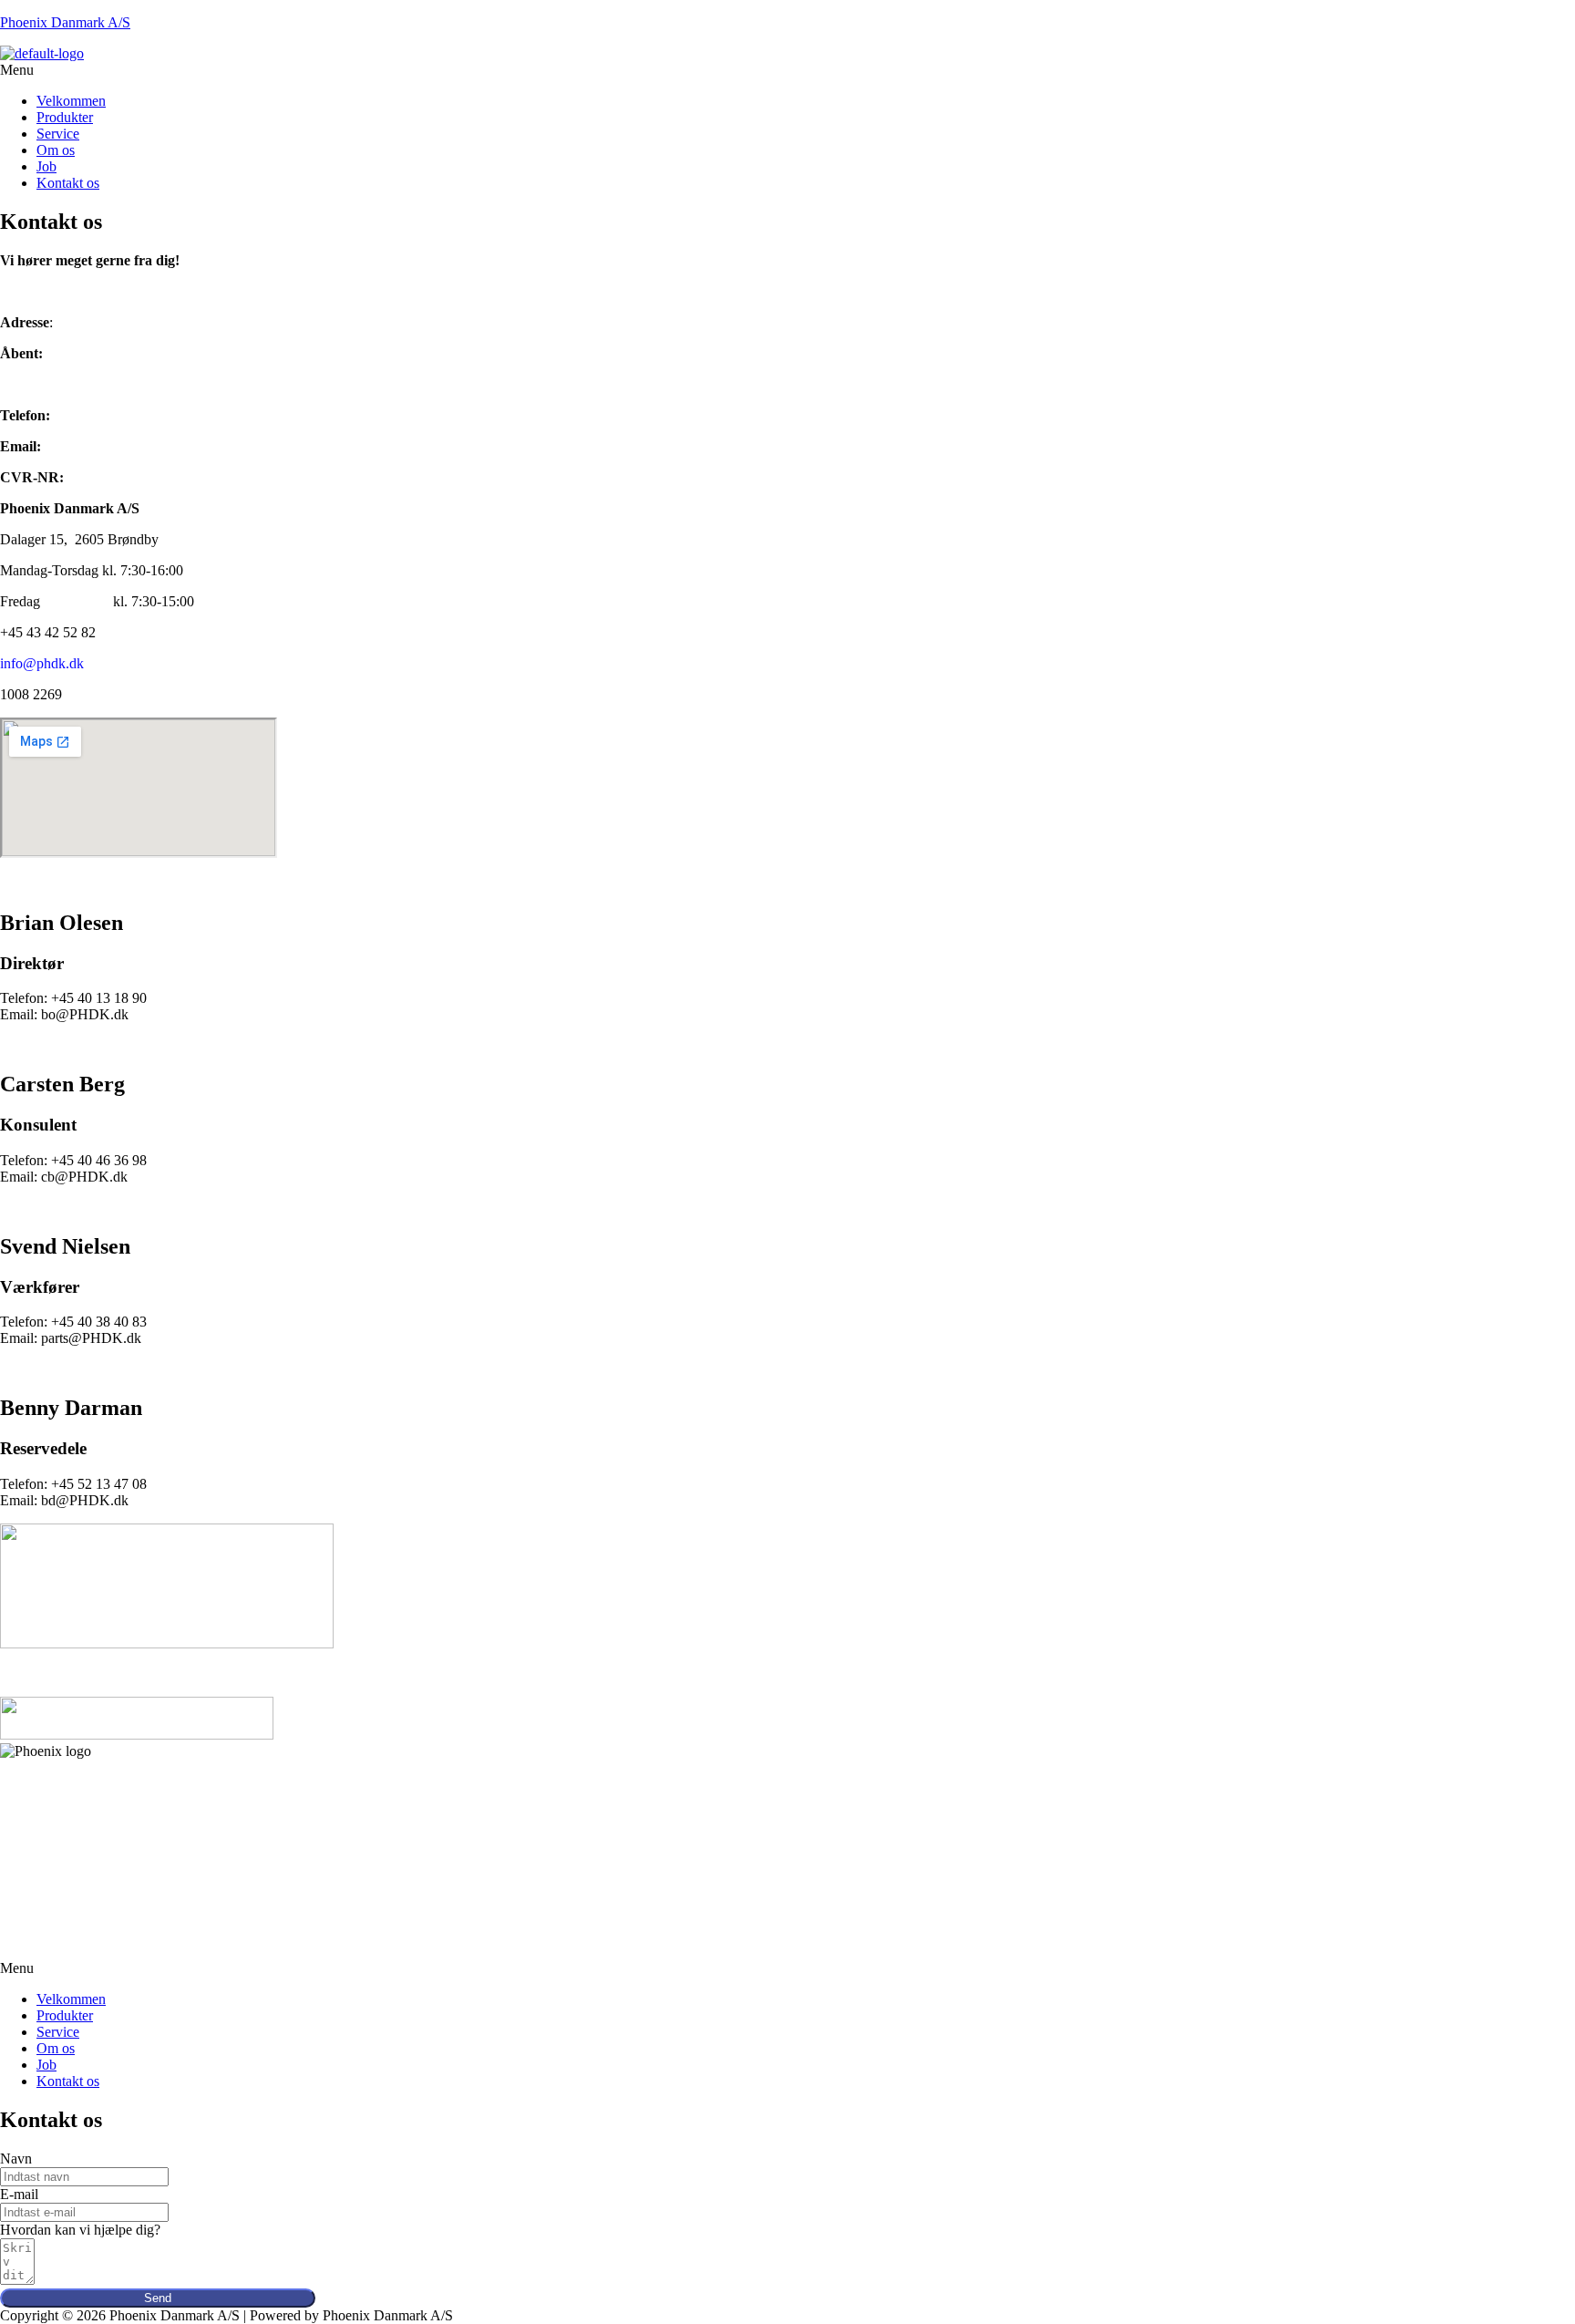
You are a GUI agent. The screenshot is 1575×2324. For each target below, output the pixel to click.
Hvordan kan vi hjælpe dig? (80, 2230)
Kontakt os (68, 183)
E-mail (19, 2194)
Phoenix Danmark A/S (65, 22)
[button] (787, 70)
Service (58, 134)
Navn (16, 2159)
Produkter (65, 117)
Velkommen (71, 101)
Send (158, 2298)
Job (46, 166)
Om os (56, 150)
